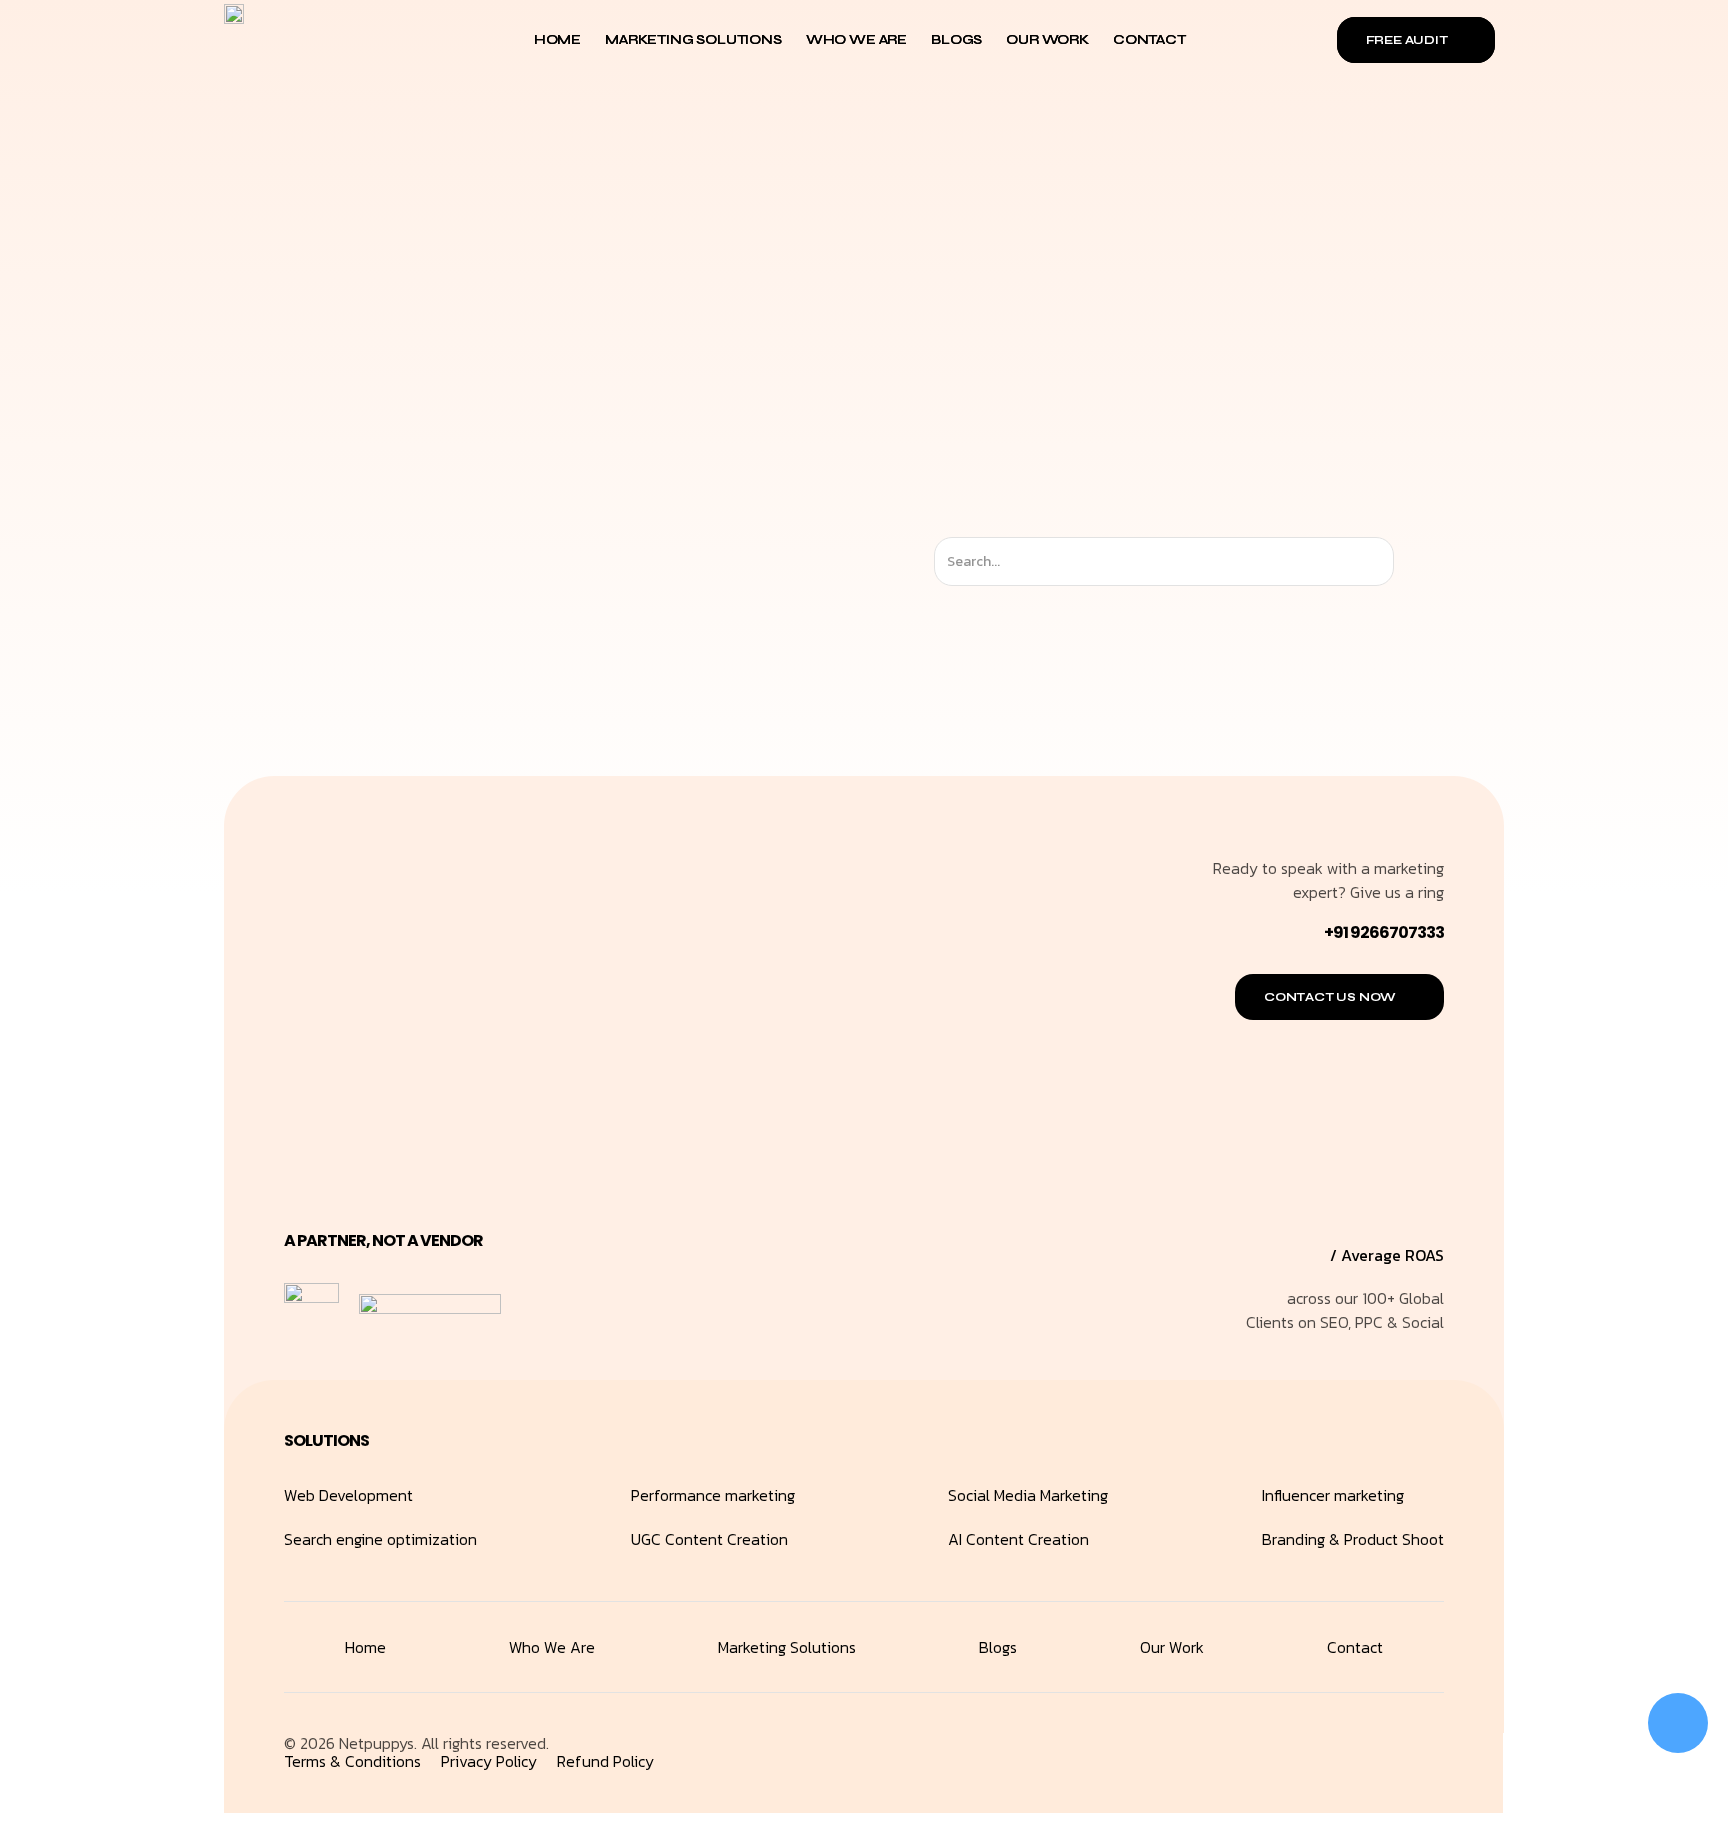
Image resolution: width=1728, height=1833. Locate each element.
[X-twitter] (1333, 1753)
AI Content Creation (1018, 1539)
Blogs (956, 39)
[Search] (1411, 561)
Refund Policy (605, 1761)
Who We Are (856, 39)
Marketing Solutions (693, 39)
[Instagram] (1288, 1753)
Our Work (1047, 39)
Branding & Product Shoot (1353, 1539)
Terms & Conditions (352, 1761)
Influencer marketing (1333, 1495)
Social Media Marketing (1028, 1495)
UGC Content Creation (709, 1539)
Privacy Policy (489, 1761)
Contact (1149, 39)
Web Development (348, 1495)
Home (557, 39)
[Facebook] (1378, 1753)
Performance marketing (713, 1495)
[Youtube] (1423, 1753)
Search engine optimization (380, 1539)
